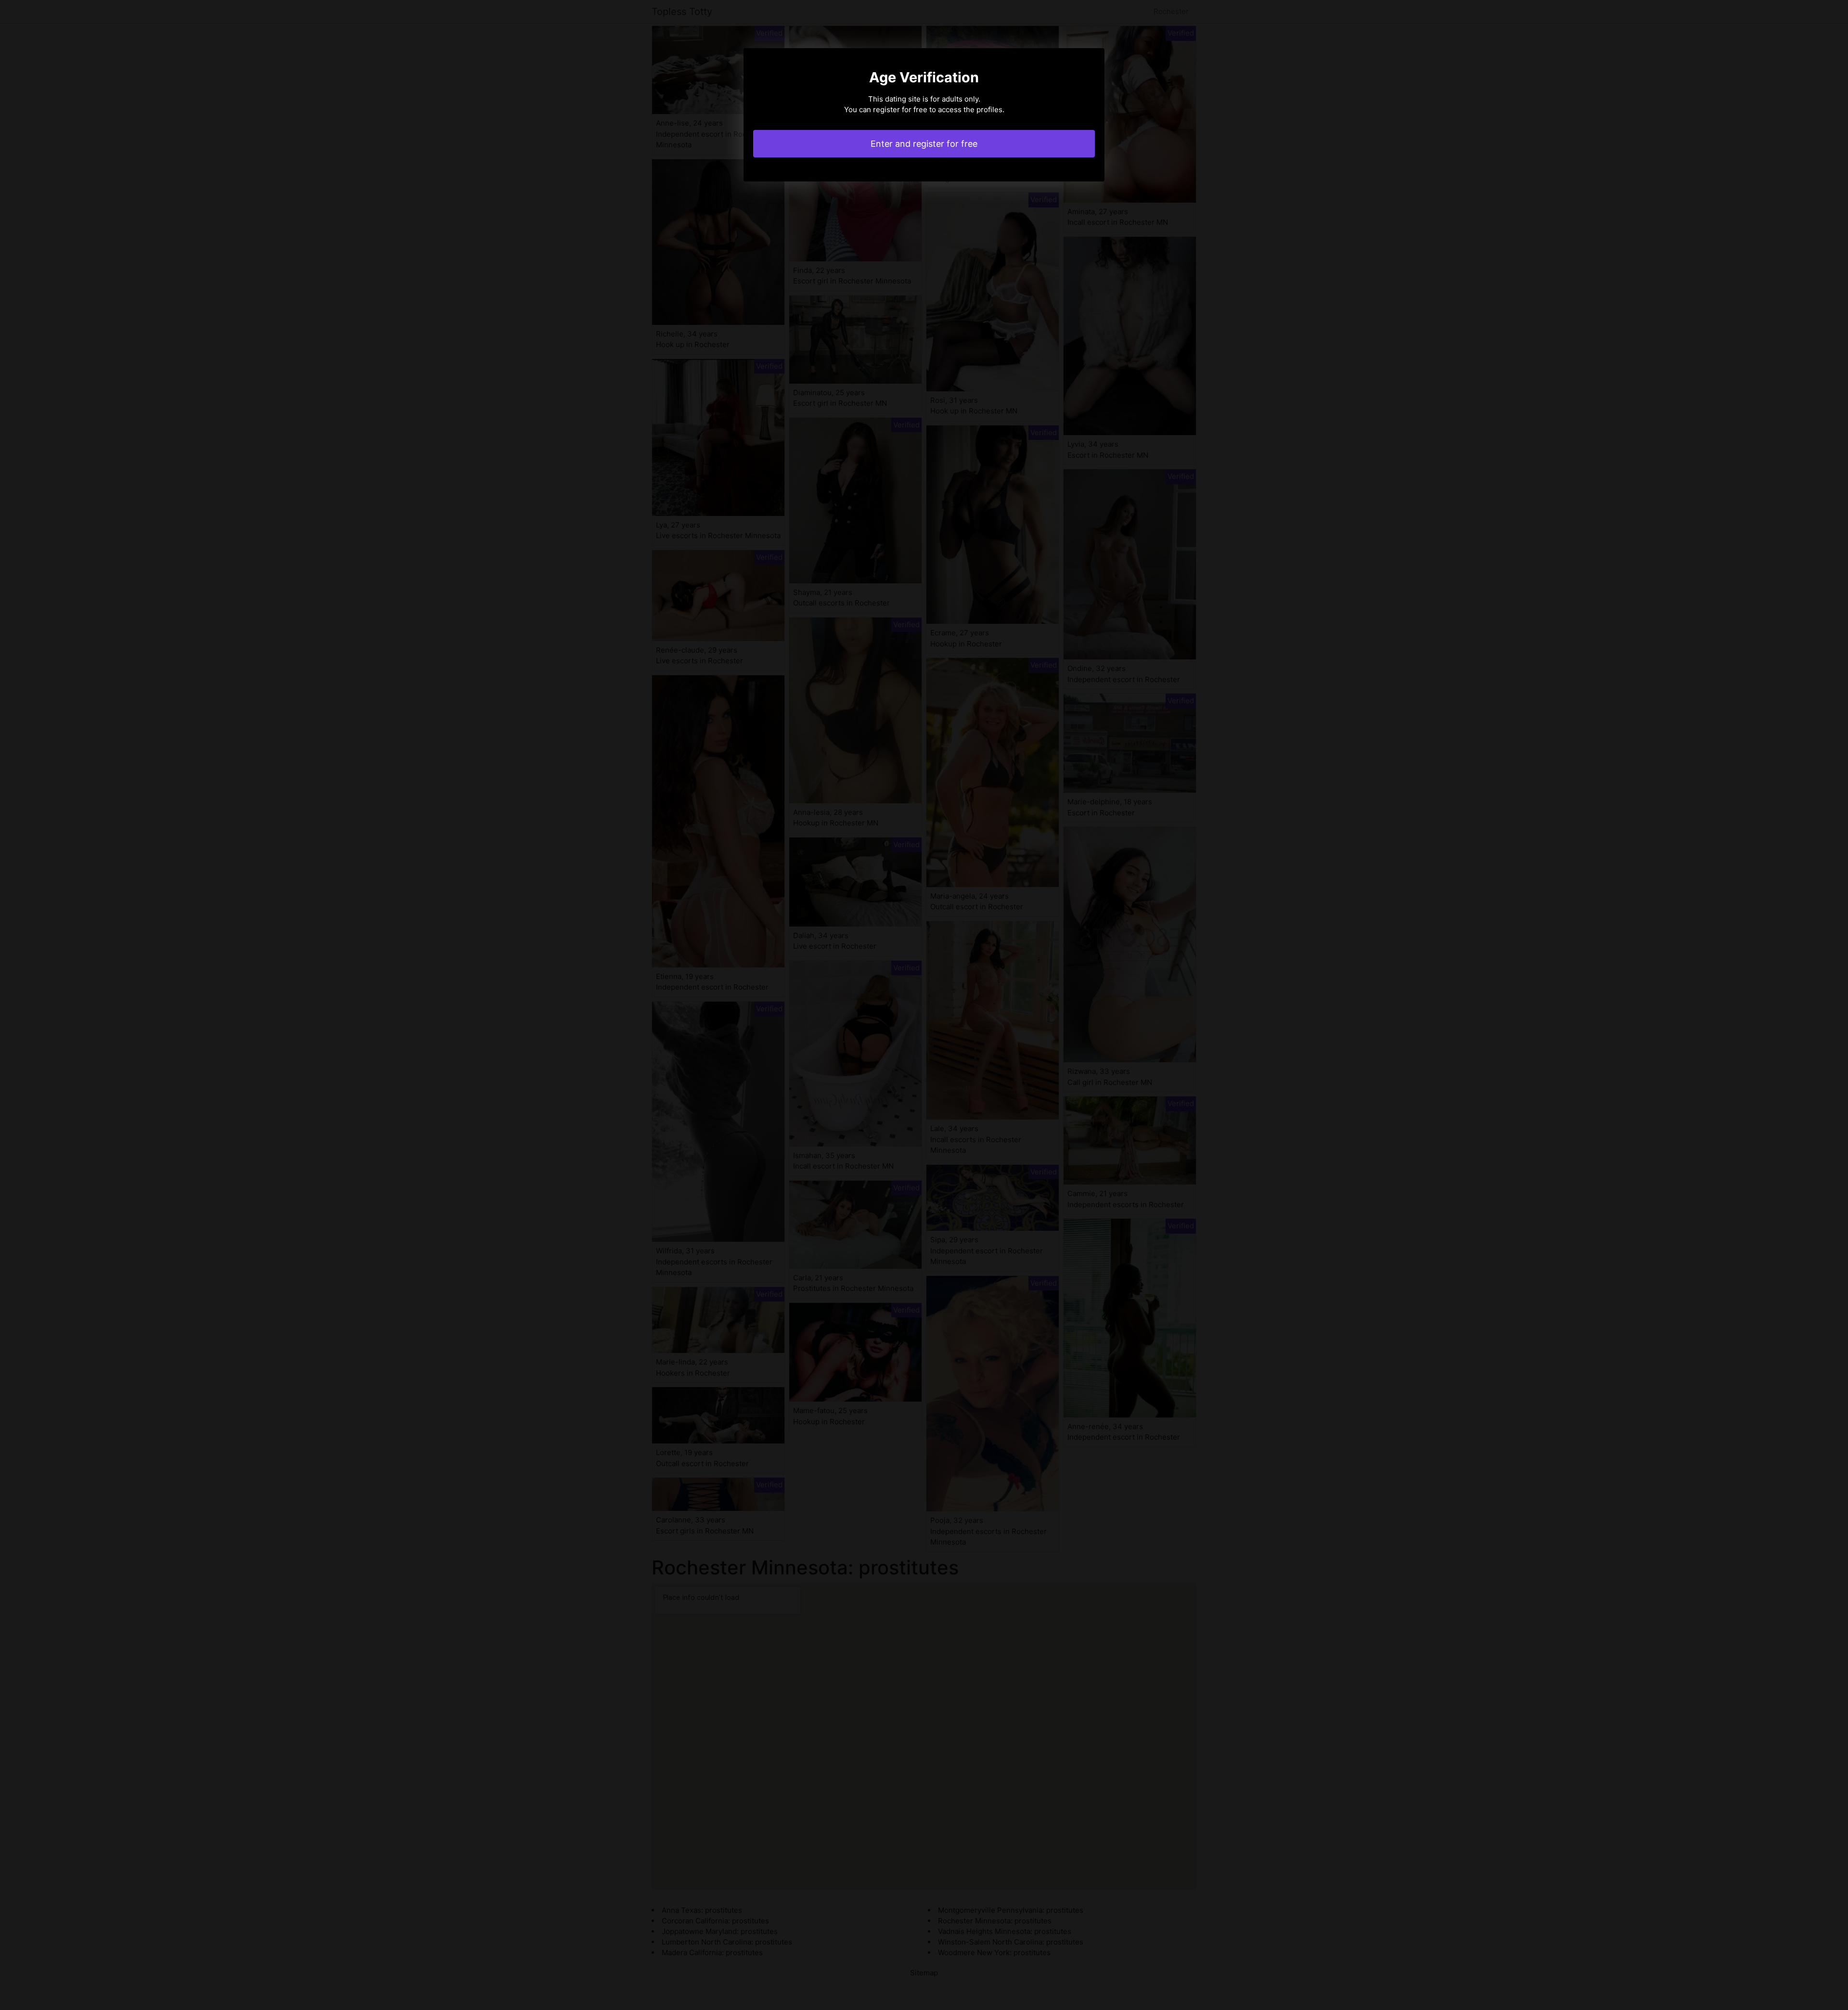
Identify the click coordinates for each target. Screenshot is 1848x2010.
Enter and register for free (924, 144)
